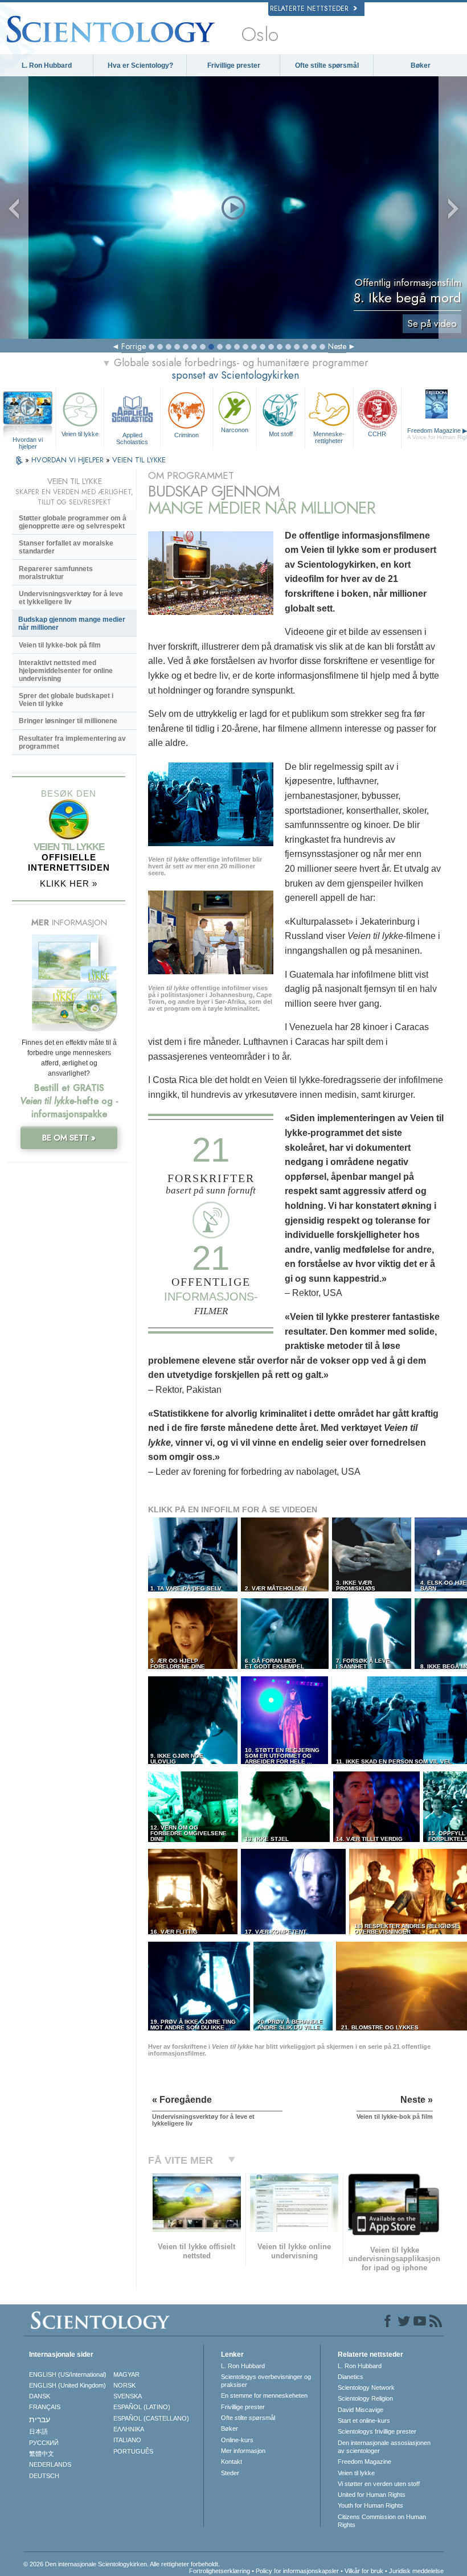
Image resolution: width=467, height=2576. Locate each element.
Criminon (187, 435)
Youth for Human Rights (370, 2505)
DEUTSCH (44, 2476)
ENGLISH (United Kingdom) (67, 2385)
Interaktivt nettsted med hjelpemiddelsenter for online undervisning (66, 671)
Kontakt (232, 2462)
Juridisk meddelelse (416, 2571)
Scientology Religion (365, 2398)
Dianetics (351, 2377)
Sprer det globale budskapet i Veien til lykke (66, 700)
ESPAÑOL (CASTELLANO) (151, 2418)
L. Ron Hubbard (47, 65)
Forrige (134, 346)
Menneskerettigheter (329, 437)
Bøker (421, 65)
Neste (337, 346)
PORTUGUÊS (133, 2451)
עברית (40, 2419)
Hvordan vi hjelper (28, 440)
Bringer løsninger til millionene (68, 721)
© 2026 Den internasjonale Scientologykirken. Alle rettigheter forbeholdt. (122, 2564)
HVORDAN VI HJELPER (69, 460)
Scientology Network (366, 2388)
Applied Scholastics (132, 438)
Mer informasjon (243, 2451)
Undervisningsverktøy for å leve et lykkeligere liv (71, 598)
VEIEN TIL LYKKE (139, 460)
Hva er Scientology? (140, 65)
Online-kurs (237, 2440)
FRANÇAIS (45, 2407)
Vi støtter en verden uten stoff (379, 2484)
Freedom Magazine (364, 2462)
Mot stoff (281, 434)
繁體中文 (42, 2454)
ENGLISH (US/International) (68, 2374)
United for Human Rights (372, 2495)
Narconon (235, 430)
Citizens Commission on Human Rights (382, 2521)
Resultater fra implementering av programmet (72, 743)
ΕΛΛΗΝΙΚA (129, 2429)
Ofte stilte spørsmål (327, 65)
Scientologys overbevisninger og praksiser (266, 2381)
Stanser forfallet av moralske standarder (66, 547)
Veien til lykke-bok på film (60, 645)
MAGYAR (126, 2374)
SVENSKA (128, 2396)
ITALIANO (127, 2440)
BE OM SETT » (69, 1138)
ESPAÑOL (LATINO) (142, 2407)
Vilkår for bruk (364, 2571)
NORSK (124, 2385)
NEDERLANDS (50, 2464)
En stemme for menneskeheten (264, 2395)
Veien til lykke (80, 434)
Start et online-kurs (364, 2421)
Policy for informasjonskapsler (297, 2571)
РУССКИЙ (44, 2443)
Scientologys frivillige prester (377, 2431)
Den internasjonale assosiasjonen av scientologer (384, 2447)
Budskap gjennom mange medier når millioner (72, 624)
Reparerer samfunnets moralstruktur (56, 573)
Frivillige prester (234, 65)
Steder (230, 2473)
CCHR (377, 434)
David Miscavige (361, 2410)
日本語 (38, 2431)
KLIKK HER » (69, 883)
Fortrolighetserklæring (220, 2571)
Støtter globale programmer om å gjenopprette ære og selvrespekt (73, 522)
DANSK (40, 2396)
